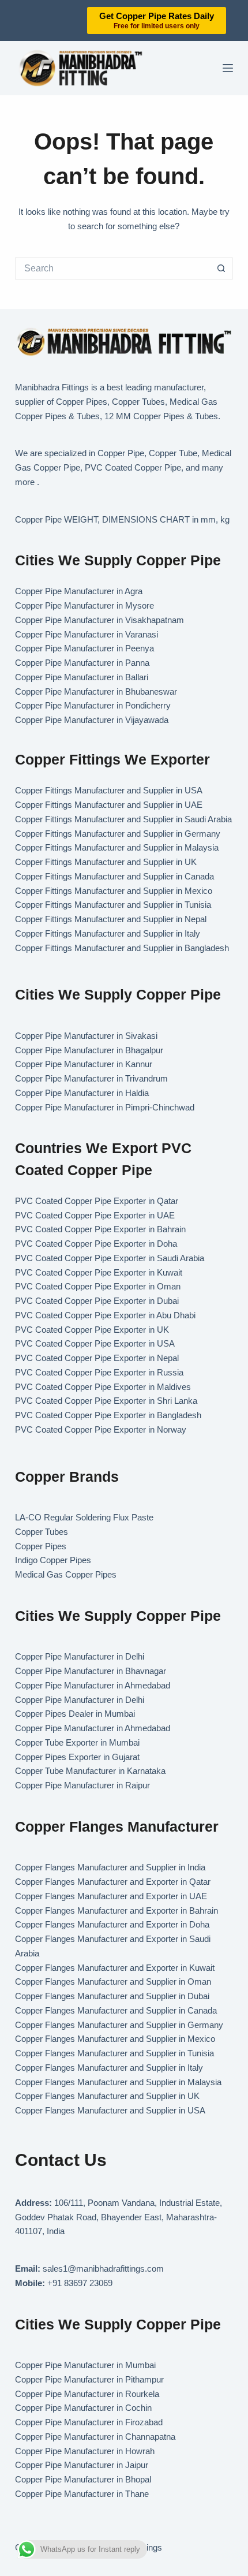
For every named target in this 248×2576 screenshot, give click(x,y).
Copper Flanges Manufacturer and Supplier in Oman (113, 1982)
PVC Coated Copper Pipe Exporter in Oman (98, 1286)
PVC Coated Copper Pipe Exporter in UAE (95, 1215)
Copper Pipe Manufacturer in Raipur (82, 1785)
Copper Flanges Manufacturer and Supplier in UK (107, 2096)
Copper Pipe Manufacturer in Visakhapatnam (99, 620)
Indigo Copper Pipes (53, 1560)
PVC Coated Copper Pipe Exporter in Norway (101, 1429)
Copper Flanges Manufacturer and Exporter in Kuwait (115, 1968)
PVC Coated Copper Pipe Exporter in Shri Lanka (106, 1401)
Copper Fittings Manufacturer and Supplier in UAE (109, 805)
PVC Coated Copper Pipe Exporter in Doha (96, 1244)
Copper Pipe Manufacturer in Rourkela (87, 2394)
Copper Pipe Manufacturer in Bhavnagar (91, 1671)
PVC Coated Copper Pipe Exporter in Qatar (97, 1201)
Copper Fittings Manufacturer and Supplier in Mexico (114, 891)
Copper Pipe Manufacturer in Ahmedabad (93, 1685)
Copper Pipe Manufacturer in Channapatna (95, 2437)
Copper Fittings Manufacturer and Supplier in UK (106, 862)
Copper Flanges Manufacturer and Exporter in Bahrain (117, 1910)
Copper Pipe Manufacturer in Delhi (80, 1656)
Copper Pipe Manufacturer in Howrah (85, 2451)
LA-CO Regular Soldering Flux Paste (84, 1517)
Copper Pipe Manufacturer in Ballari (82, 677)
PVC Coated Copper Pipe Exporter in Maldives (103, 1387)
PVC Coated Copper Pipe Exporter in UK (92, 1330)
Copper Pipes (41, 1546)
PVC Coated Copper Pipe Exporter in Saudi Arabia (110, 1258)
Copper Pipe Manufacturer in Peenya (84, 648)
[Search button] (221, 269)
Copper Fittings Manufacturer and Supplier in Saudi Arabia (123, 819)
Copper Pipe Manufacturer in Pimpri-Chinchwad (105, 1107)
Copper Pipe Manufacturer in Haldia (82, 1093)
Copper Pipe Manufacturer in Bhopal (83, 2479)
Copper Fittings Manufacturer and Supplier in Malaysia (117, 847)
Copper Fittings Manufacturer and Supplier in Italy (108, 933)
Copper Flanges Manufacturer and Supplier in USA (110, 2110)
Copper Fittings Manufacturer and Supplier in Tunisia (113, 905)
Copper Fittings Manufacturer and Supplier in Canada (114, 876)
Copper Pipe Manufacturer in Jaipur (82, 2465)
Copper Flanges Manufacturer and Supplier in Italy (109, 2068)
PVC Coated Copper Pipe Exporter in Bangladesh (108, 1415)
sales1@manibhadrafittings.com (103, 2269)
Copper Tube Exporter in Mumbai (77, 1742)
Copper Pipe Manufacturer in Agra (79, 591)
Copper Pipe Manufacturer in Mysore (84, 605)
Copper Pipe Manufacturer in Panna (82, 663)
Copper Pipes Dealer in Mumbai (75, 1714)
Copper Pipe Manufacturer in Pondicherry (93, 705)
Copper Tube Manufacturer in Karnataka (90, 1771)
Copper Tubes (42, 1532)
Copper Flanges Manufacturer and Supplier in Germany (119, 2025)
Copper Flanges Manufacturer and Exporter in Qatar (113, 1882)
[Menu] (228, 68)
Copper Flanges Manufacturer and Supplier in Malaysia (118, 2082)
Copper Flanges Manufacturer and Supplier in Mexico (115, 2039)
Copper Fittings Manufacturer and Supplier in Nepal (111, 919)
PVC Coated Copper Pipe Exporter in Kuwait (99, 1272)
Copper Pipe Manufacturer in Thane (83, 2494)
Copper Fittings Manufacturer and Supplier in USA (109, 790)
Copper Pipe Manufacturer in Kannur (84, 1064)
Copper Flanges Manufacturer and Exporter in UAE (111, 1896)
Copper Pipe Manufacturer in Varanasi (87, 634)
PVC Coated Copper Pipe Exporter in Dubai (97, 1301)
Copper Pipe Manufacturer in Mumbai (85, 2365)
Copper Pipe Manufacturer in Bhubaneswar (96, 691)
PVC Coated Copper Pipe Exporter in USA (95, 1343)
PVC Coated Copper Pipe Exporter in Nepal (97, 1358)
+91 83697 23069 (80, 2283)
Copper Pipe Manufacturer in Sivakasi (86, 1036)
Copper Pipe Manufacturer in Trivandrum (91, 1078)
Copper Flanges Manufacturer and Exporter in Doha (112, 1924)
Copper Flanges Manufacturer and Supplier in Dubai (112, 1996)
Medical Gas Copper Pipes (66, 1574)
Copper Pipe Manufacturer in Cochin (83, 2408)
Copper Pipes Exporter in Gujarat (77, 1757)
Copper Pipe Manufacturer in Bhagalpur (89, 1050)
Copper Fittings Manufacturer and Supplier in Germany (118, 834)
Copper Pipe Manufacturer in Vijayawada (92, 720)
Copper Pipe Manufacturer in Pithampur (89, 2379)
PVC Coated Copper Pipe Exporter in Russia (99, 1372)
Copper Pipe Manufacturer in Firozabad (89, 2422)
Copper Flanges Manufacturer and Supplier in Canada (116, 2010)
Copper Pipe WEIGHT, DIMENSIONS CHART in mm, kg (122, 519)
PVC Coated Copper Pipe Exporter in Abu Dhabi (105, 1315)
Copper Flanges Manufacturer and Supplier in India (110, 1867)
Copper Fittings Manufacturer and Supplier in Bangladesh (122, 948)
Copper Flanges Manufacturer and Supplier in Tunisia (114, 2053)
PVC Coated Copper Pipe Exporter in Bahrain (100, 1229)
